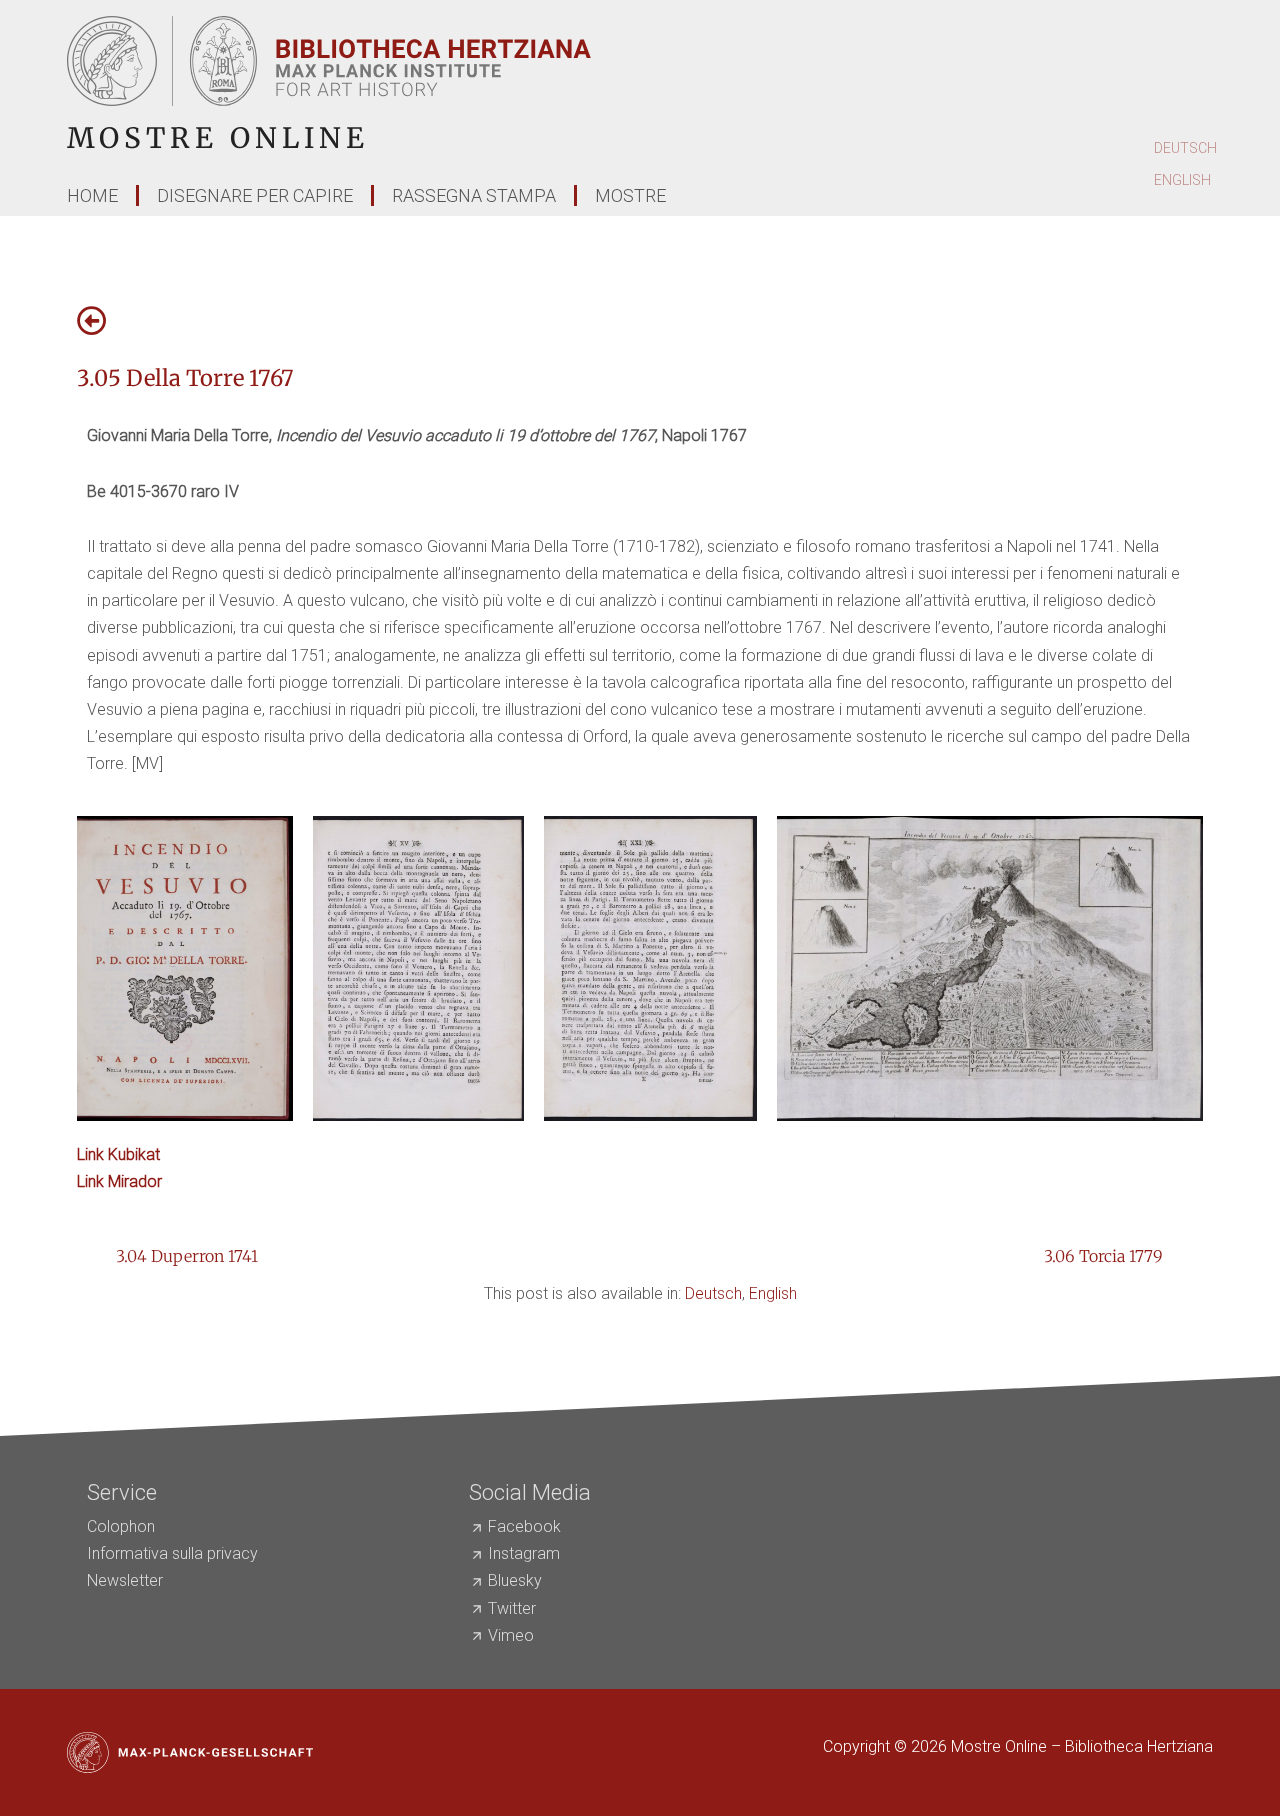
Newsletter (125, 1580)
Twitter (512, 1608)
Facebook (524, 1526)
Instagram (524, 1553)
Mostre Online (218, 138)
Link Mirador (119, 1181)
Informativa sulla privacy (172, 1553)
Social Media (530, 1492)
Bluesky (515, 1580)
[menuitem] (1185, 149)
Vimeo (511, 1635)
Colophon (121, 1526)
